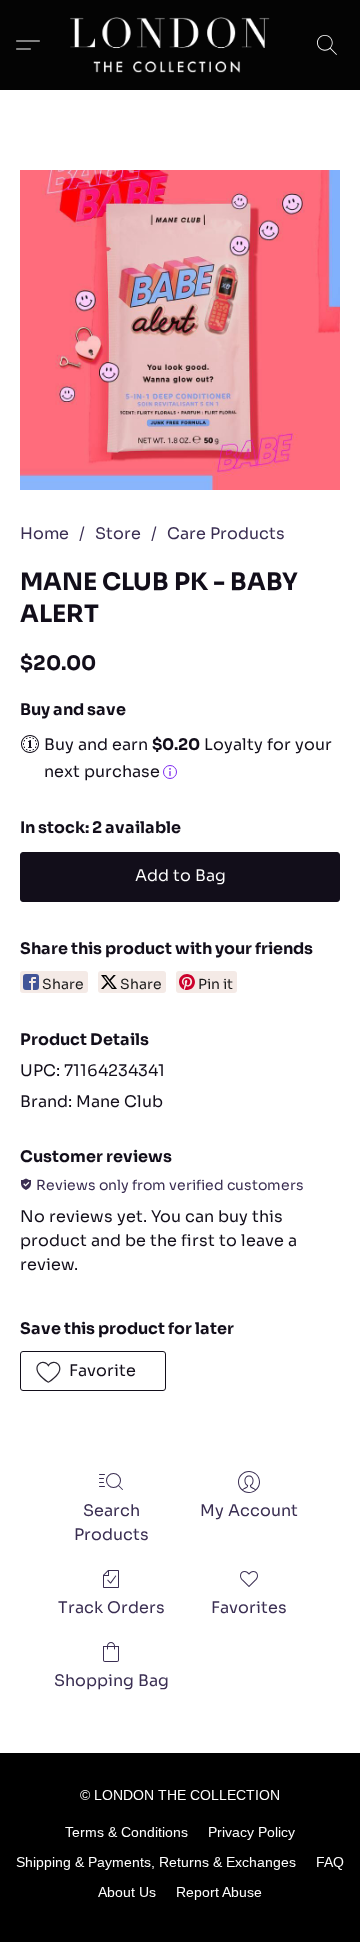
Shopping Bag (111, 1680)
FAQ (330, 1862)
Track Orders (111, 1607)
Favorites (249, 1607)
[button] (180, 45)
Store (118, 533)
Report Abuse (219, 1892)
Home (44, 533)
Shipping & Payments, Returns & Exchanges (156, 1862)
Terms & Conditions (126, 1832)
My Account (249, 1510)
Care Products (226, 533)
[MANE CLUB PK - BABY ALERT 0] (180, 330)
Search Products (111, 1522)
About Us (127, 1892)
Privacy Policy (251, 1832)
